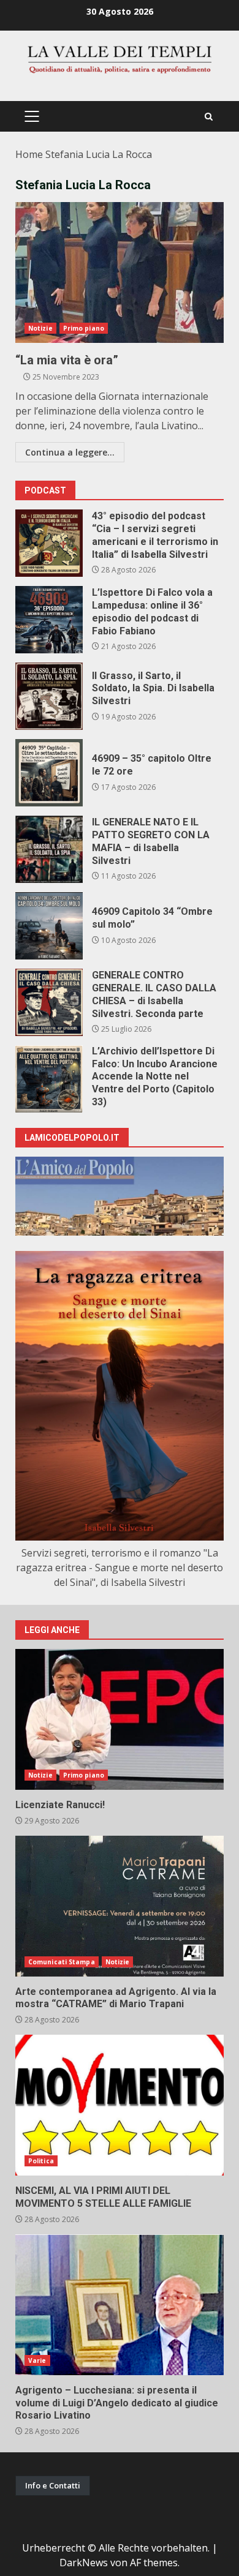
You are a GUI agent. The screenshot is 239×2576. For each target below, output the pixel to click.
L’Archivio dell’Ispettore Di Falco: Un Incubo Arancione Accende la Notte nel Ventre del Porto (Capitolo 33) (49, 1079)
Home (29, 154)
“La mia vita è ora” (120, 272)
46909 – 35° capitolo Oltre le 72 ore (49, 773)
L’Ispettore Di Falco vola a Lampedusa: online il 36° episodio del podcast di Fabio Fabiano (49, 620)
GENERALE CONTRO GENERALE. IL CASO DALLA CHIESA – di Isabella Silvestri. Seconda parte (49, 1002)
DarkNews (84, 2563)
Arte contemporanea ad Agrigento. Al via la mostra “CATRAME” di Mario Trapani (120, 1906)
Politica (41, 2161)
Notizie (40, 328)
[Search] (209, 117)
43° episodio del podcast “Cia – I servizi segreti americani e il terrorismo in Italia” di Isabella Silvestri (49, 543)
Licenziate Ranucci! (120, 1719)
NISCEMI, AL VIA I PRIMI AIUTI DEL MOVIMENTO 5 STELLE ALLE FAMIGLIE (120, 2105)
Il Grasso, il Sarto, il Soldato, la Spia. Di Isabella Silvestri (49, 696)
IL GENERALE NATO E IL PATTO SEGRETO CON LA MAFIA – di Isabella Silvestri (49, 849)
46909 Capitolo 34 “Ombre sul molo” (49, 926)
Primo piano (84, 328)
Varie (37, 2360)
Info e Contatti (53, 2485)
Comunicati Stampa (62, 1962)
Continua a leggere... (70, 452)
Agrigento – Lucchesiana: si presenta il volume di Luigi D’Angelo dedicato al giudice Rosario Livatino (120, 2305)
